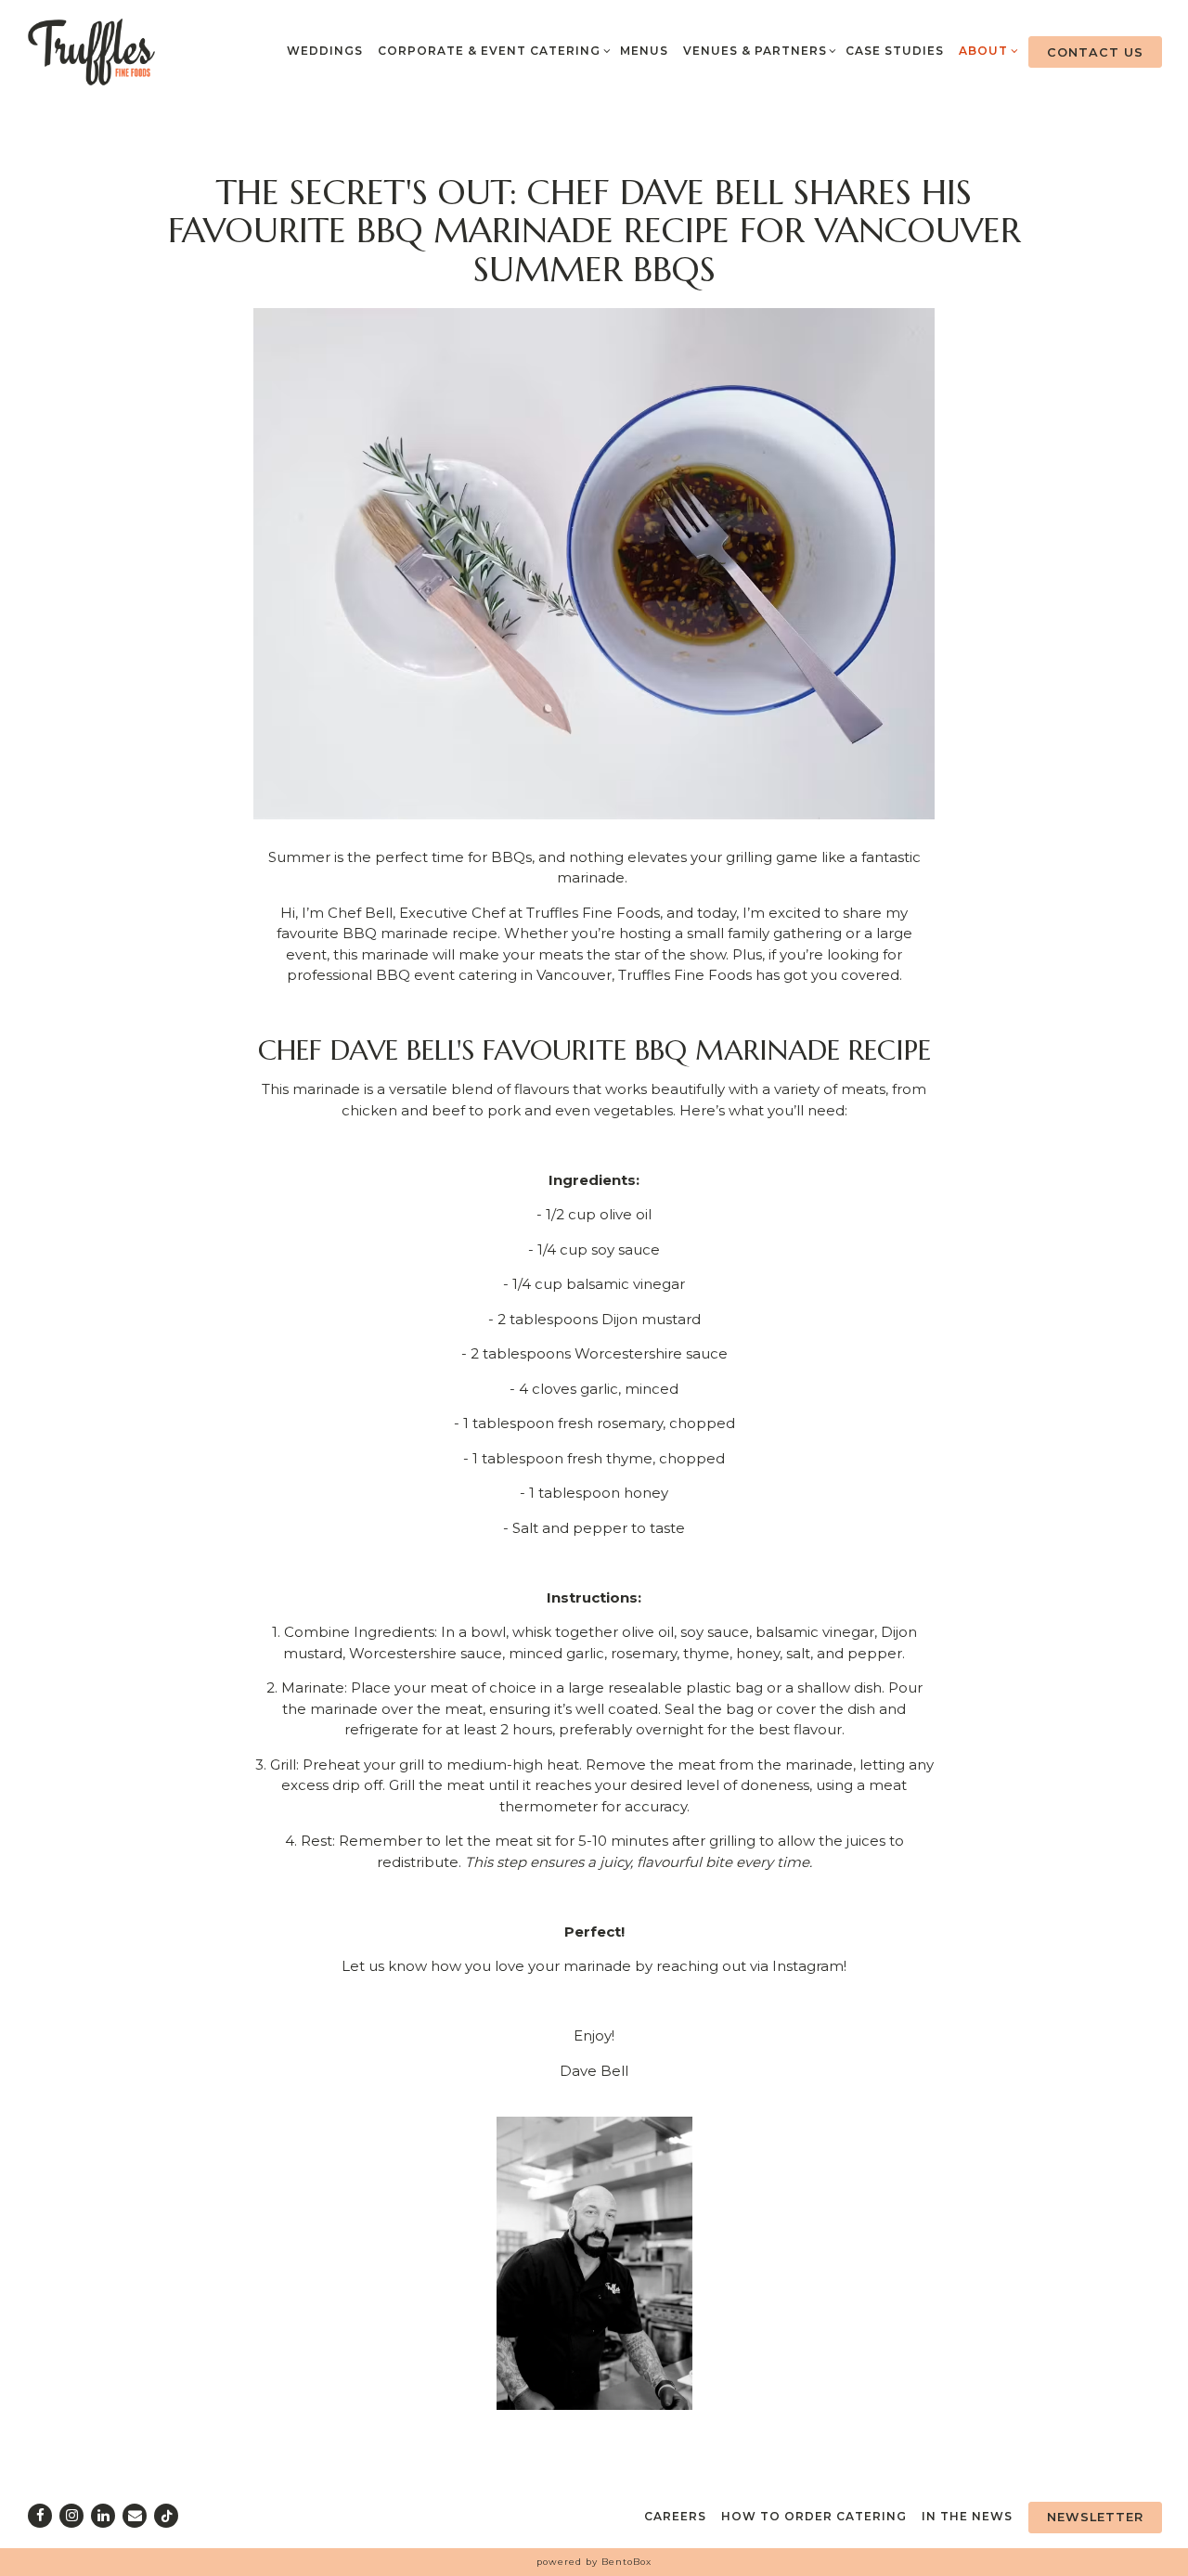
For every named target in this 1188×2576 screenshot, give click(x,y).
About (986, 50)
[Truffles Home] (92, 51)
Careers (675, 2516)
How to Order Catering (814, 2516)
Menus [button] (644, 51)
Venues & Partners (757, 50)
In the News (967, 2516)
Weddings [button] (325, 51)
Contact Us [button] (1095, 52)
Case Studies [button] (895, 51)
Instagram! (809, 1966)
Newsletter (1095, 2517)
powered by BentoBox (594, 2562)
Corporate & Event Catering (491, 50)
